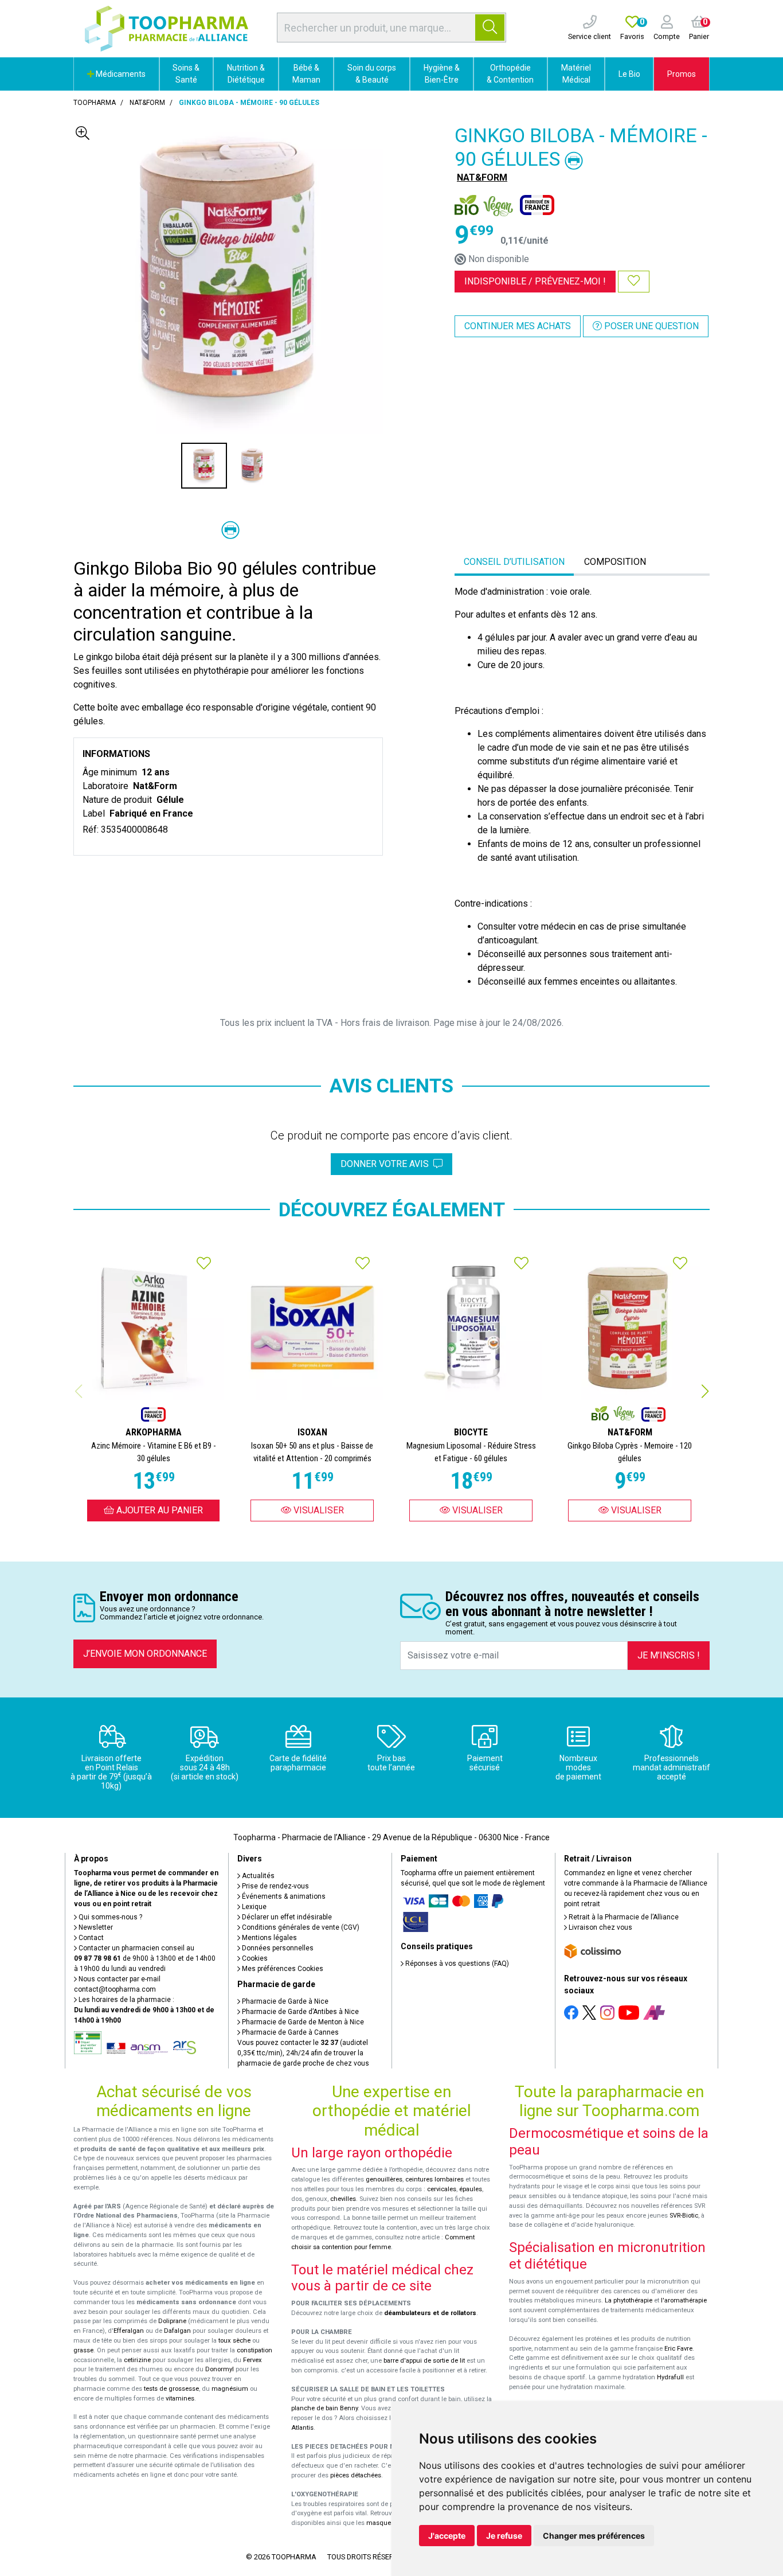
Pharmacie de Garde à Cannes (289, 2032)
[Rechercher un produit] (490, 28)
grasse (83, 2350)
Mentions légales (269, 1938)
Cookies (254, 1958)
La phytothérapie (629, 2300)
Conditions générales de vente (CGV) (300, 1927)
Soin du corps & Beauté (372, 74)
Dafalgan (177, 2331)
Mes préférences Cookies (282, 1969)
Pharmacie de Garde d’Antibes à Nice (300, 2012)
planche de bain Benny (324, 2408)
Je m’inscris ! (669, 1655)
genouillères (384, 2179)
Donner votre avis (387, 1164)
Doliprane (172, 2321)
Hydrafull (670, 2377)
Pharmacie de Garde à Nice (284, 2001)
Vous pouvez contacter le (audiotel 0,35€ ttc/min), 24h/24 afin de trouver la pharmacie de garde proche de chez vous (303, 2053)
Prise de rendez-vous (275, 1886)
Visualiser (318, 1510)
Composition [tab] (615, 562)
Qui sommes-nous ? (109, 1917)
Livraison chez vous (600, 1927)
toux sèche (234, 2341)
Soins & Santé (186, 74)
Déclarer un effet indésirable (286, 1917)
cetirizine (137, 2360)
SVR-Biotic (684, 2216)
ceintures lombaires (434, 2179)
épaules (471, 2189)
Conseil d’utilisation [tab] (514, 562)
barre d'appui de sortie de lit (424, 2361)
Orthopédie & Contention (510, 74)
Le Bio (629, 74)
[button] (705, 1391)
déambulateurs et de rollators (430, 2313)
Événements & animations (283, 1896)
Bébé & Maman (306, 74)
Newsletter (95, 1927)
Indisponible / (535, 281)
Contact (90, 1938)
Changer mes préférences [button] (594, 2536)
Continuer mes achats (518, 326)
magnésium (230, 2389)
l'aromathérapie (684, 2300)
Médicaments (120, 74)
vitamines (180, 2399)
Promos (682, 74)
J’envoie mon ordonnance (145, 1654)
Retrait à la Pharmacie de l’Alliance (623, 1917)
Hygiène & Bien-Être (442, 74)
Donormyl (220, 2369)
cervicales (442, 2189)
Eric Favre (678, 2349)
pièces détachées (356, 2475)
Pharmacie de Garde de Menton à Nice (302, 2022)
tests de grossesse (171, 2389)
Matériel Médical (576, 74)
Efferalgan (129, 2331)
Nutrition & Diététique (246, 74)
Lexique (253, 1907)
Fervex (252, 2360)
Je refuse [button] (504, 2536)
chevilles (343, 2199)
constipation (255, 2350)
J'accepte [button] (447, 2536)
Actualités (257, 1876)
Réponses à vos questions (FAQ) (456, 1964)
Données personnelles (277, 1948)
